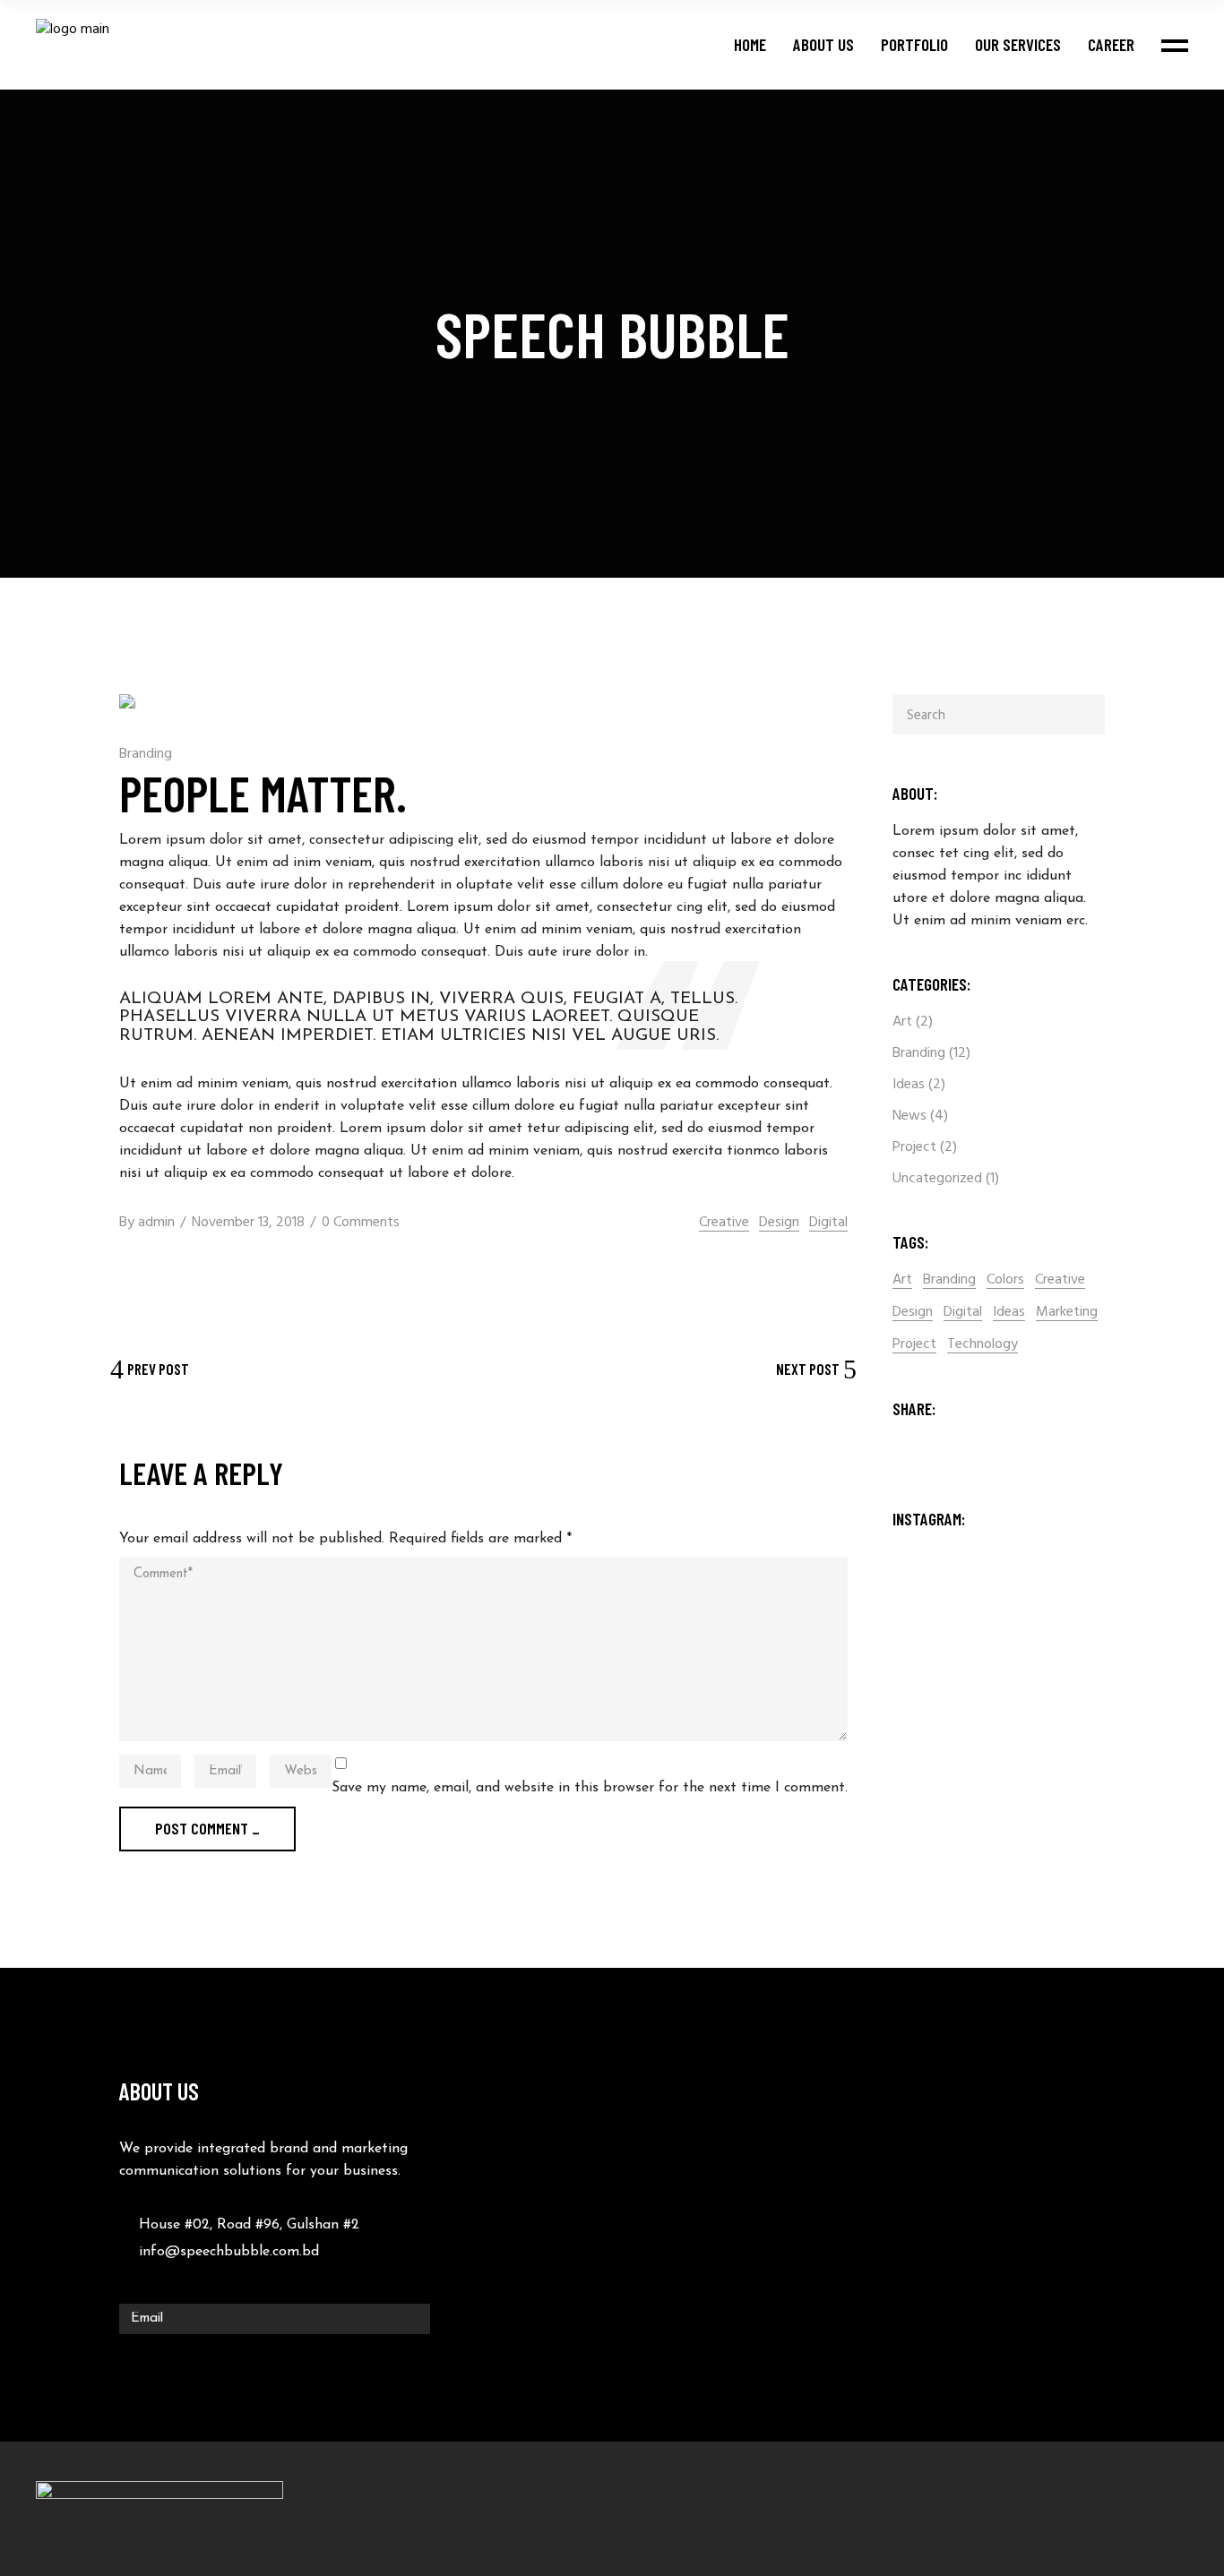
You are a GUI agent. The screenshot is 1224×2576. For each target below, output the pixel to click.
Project (914, 1147)
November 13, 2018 (248, 1223)
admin (156, 1223)
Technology (983, 1345)
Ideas (909, 1085)
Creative (724, 1223)
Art (902, 1022)
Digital (828, 1223)
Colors (1005, 1280)
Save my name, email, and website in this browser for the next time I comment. (590, 1788)
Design (779, 1223)
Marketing (1067, 1313)
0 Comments (361, 1223)
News (909, 1116)
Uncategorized (937, 1179)
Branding (146, 754)
